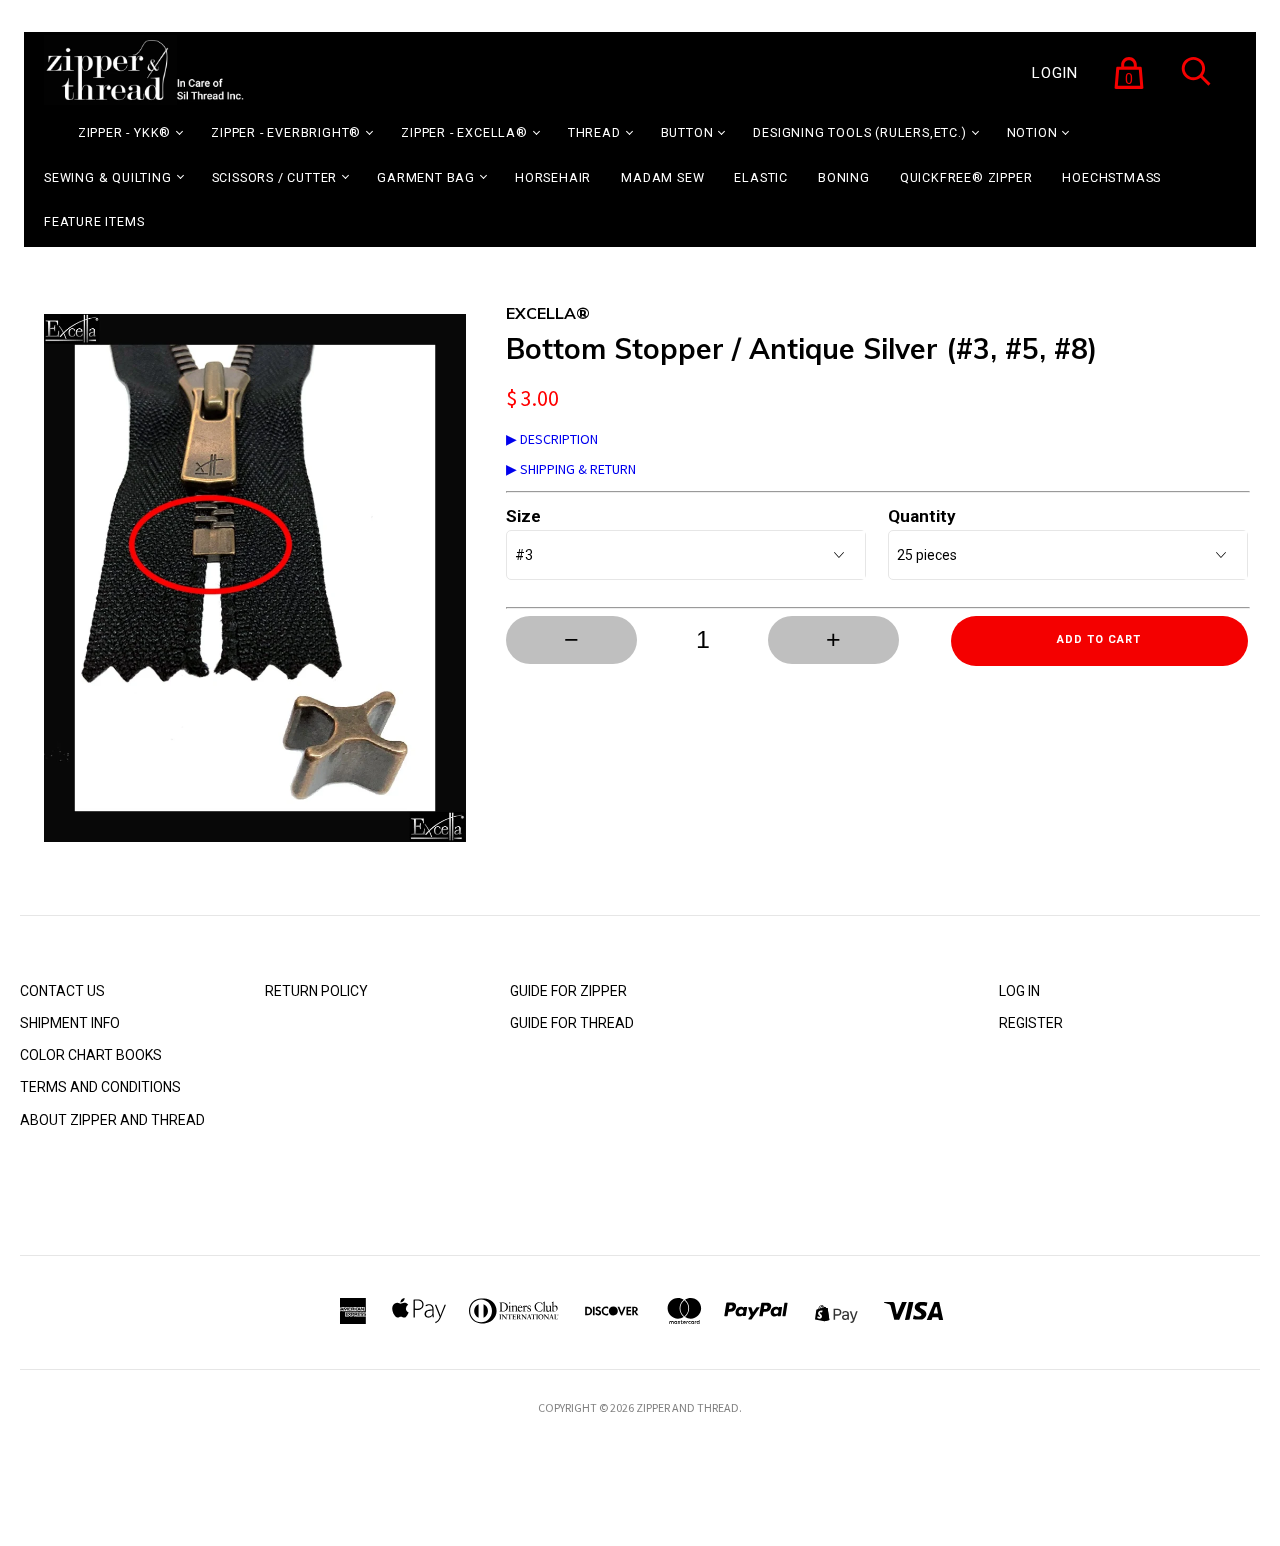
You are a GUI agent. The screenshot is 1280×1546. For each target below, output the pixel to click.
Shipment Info (70, 1023)
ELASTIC (761, 177)
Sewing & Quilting (108, 177)
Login (1055, 73)
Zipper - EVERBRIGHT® (286, 132)
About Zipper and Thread (112, 1120)
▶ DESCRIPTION (552, 439)
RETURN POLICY (316, 991)
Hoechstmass (1111, 177)
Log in (1019, 991)
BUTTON (687, 132)
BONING (844, 177)
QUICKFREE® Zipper (966, 177)
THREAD (594, 132)
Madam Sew (662, 177)
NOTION (1032, 132)
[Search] (1196, 84)
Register (1031, 1023)
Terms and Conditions (100, 1087)
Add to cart (1099, 639)
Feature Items (94, 221)
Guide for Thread (572, 1023)
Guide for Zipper (568, 991)
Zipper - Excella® (464, 132)
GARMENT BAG (426, 177)
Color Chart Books (91, 1055)
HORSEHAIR (553, 177)
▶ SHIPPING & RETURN (571, 469)
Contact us (62, 991)
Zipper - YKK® (124, 132)
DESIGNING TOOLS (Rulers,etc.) (859, 132)
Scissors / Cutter (275, 177)
